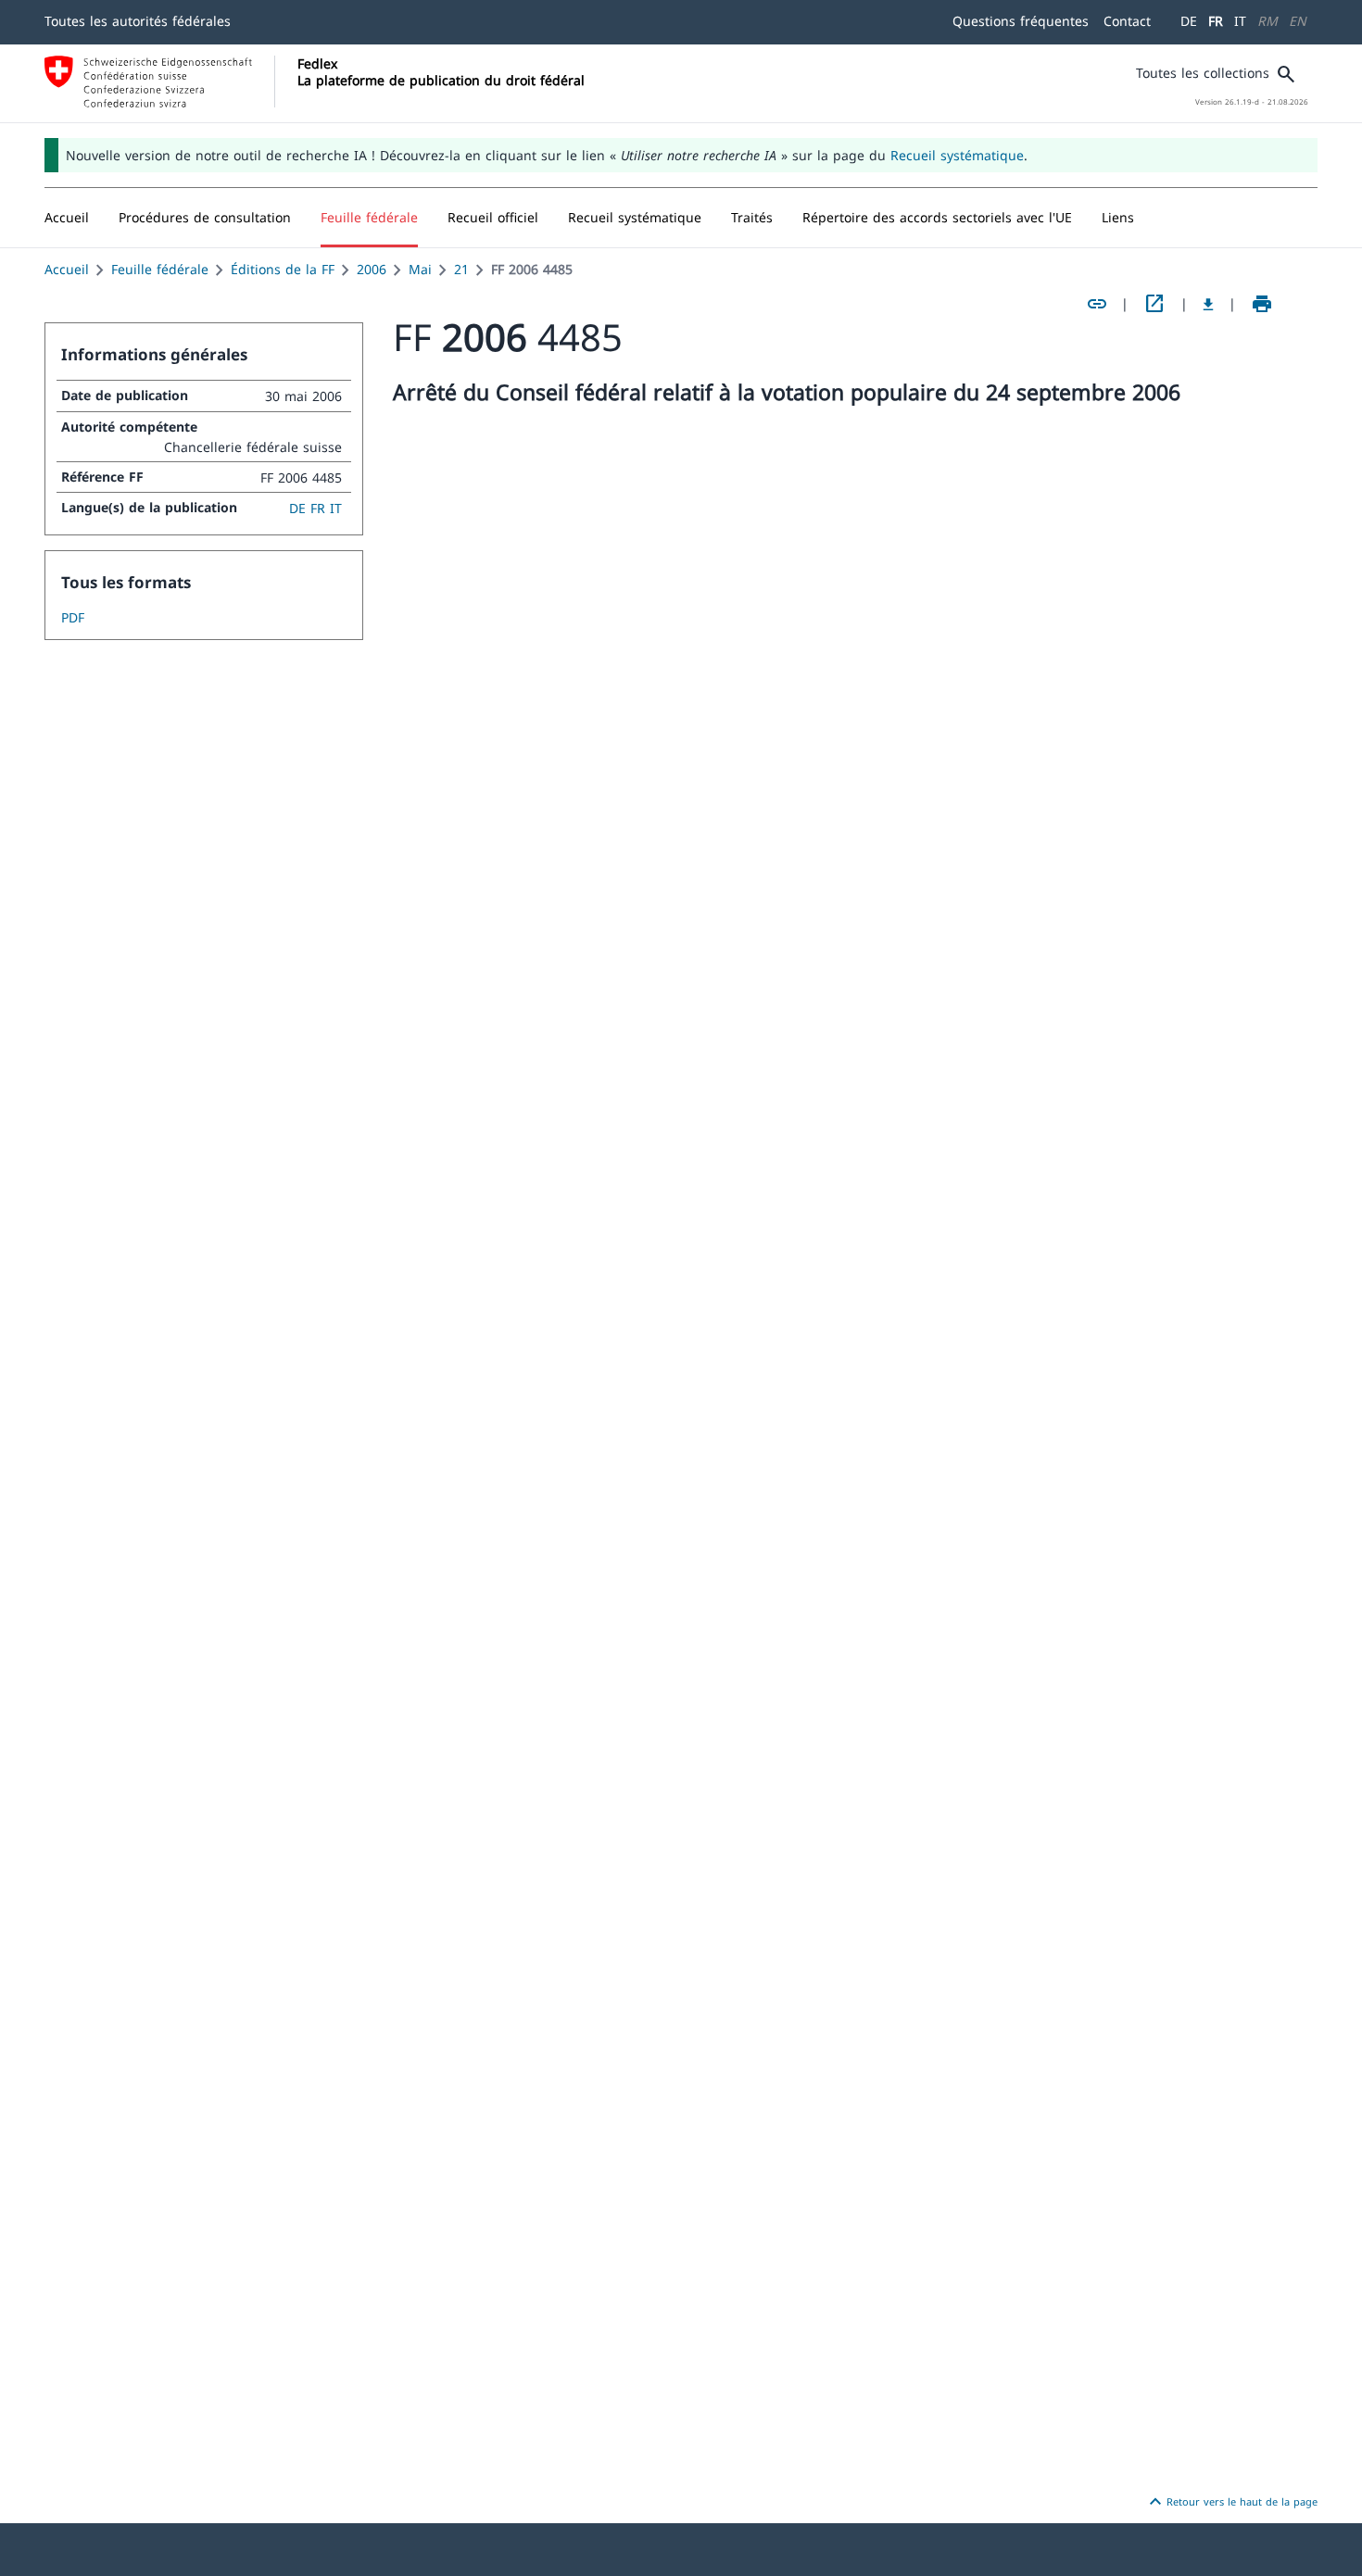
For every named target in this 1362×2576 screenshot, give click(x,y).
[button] (205, 218)
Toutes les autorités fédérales (138, 21)
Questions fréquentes (1021, 21)
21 (461, 269)
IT (1240, 21)
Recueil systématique (957, 155)
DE (1189, 21)
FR (1216, 21)
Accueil (67, 269)
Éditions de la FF (283, 269)
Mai (420, 269)
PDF (73, 617)
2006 (372, 269)
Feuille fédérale (160, 269)
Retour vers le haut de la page (1231, 2502)
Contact (1127, 21)
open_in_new (1154, 304)
